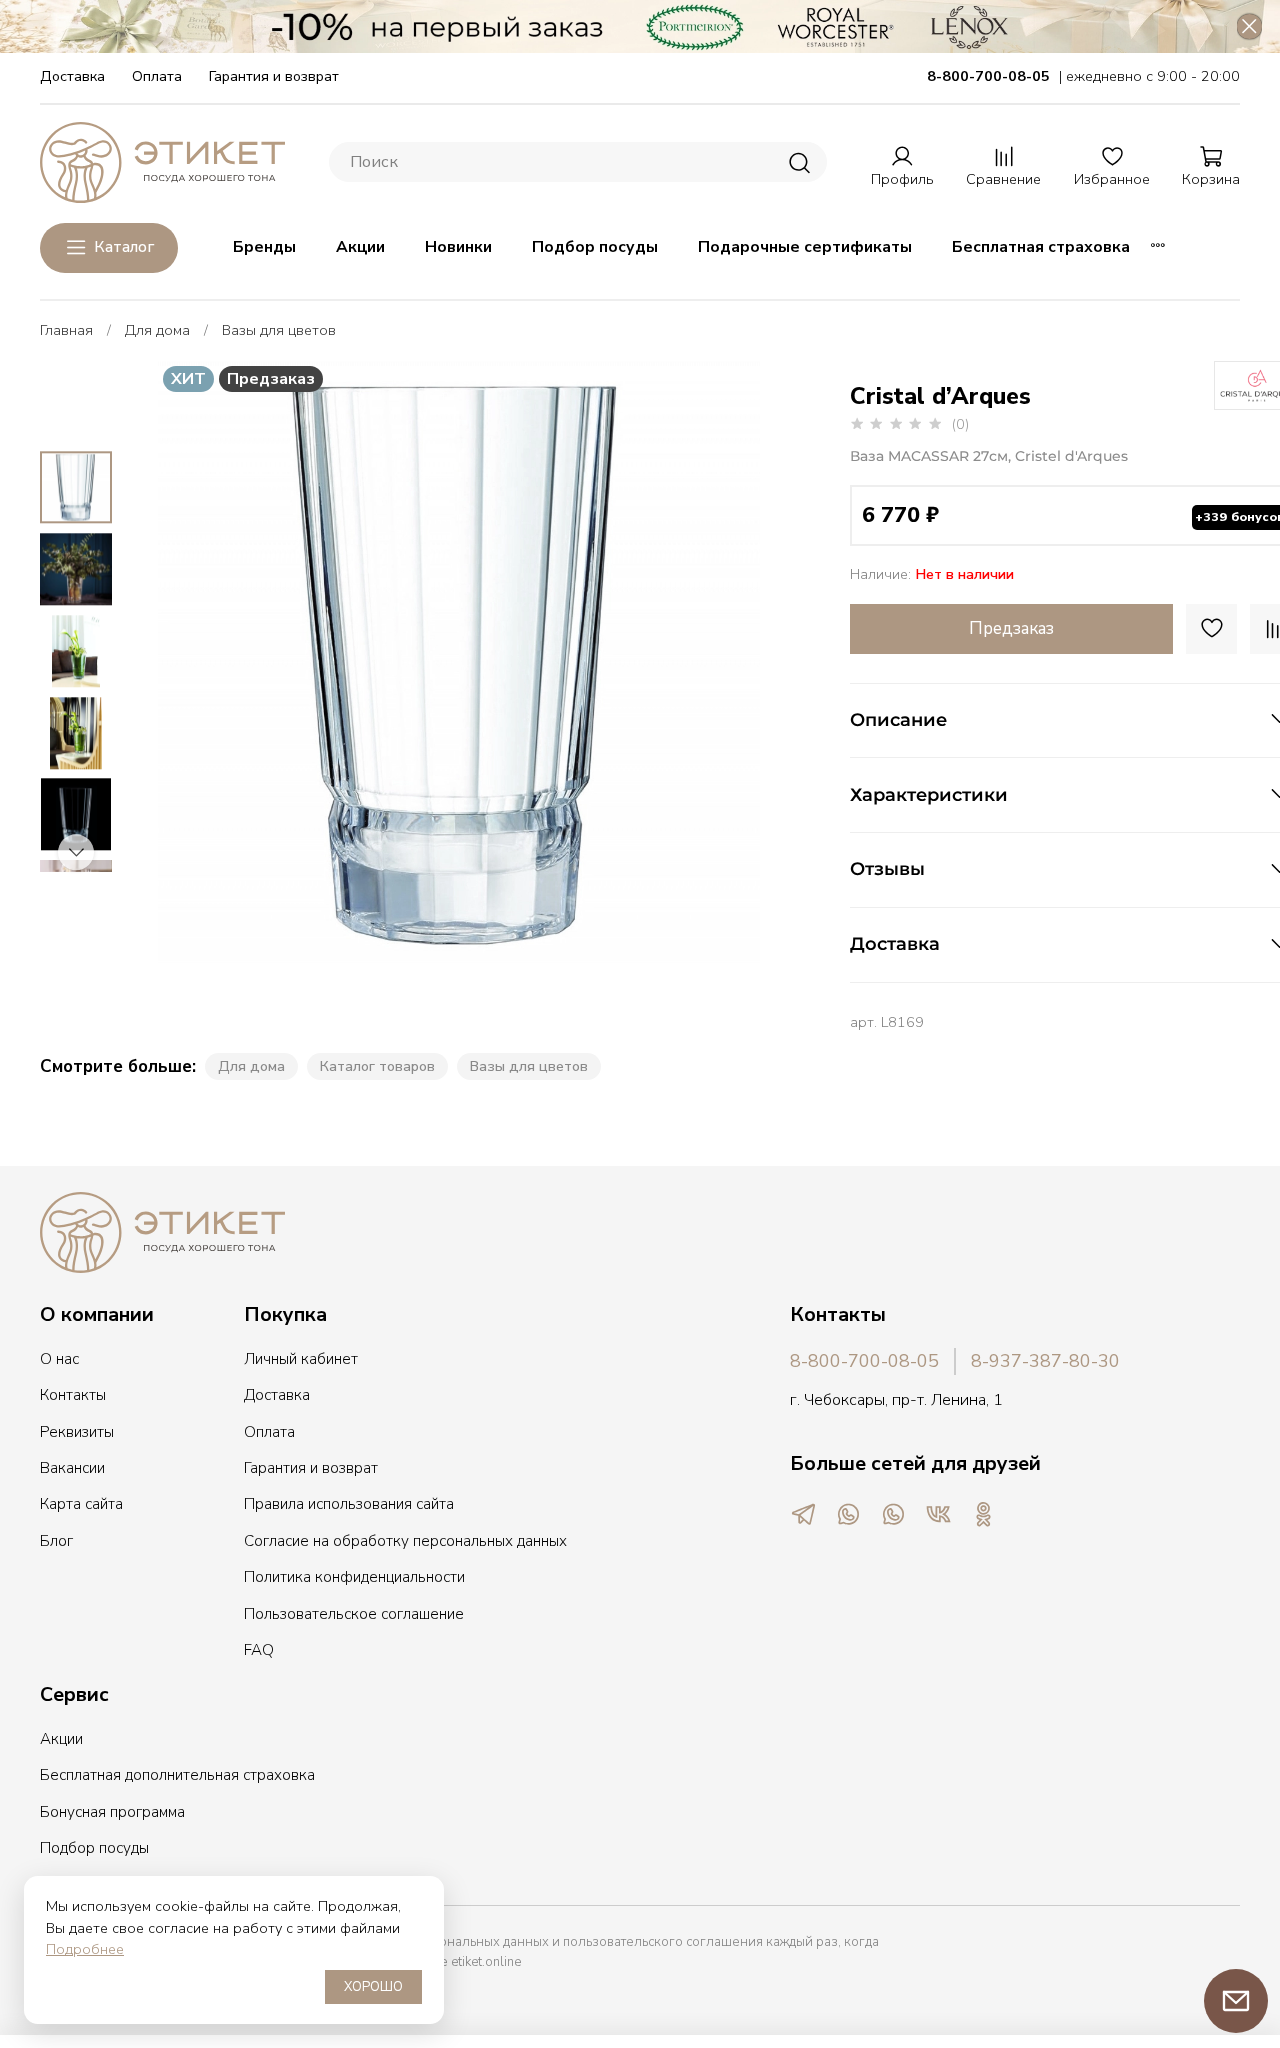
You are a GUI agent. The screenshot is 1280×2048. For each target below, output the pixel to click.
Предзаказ (1011, 628)
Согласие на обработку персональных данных (405, 1541)
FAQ (259, 1650)
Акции (360, 247)
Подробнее (85, 1949)
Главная (66, 330)
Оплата (157, 76)
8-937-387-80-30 (1045, 1361)
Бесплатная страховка (1041, 247)
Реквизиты (77, 1432)
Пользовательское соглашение (354, 1614)
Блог (56, 1541)
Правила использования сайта (349, 1504)
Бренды (264, 247)
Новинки (458, 247)
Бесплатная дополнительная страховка (177, 1775)
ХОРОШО (373, 1987)
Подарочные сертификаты (805, 247)
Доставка (72, 76)
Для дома (157, 330)
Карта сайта (81, 1504)
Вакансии (72, 1468)
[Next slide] (724, 662)
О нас (59, 1359)
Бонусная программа (112, 1812)
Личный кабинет (301, 1359)
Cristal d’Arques (940, 396)
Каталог (124, 247)
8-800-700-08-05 (864, 1361)
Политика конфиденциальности (354, 1577)
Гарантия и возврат (274, 76)
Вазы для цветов (279, 330)
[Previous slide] (194, 662)
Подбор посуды (595, 247)
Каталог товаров (377, 1066)
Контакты (73, 1395)
